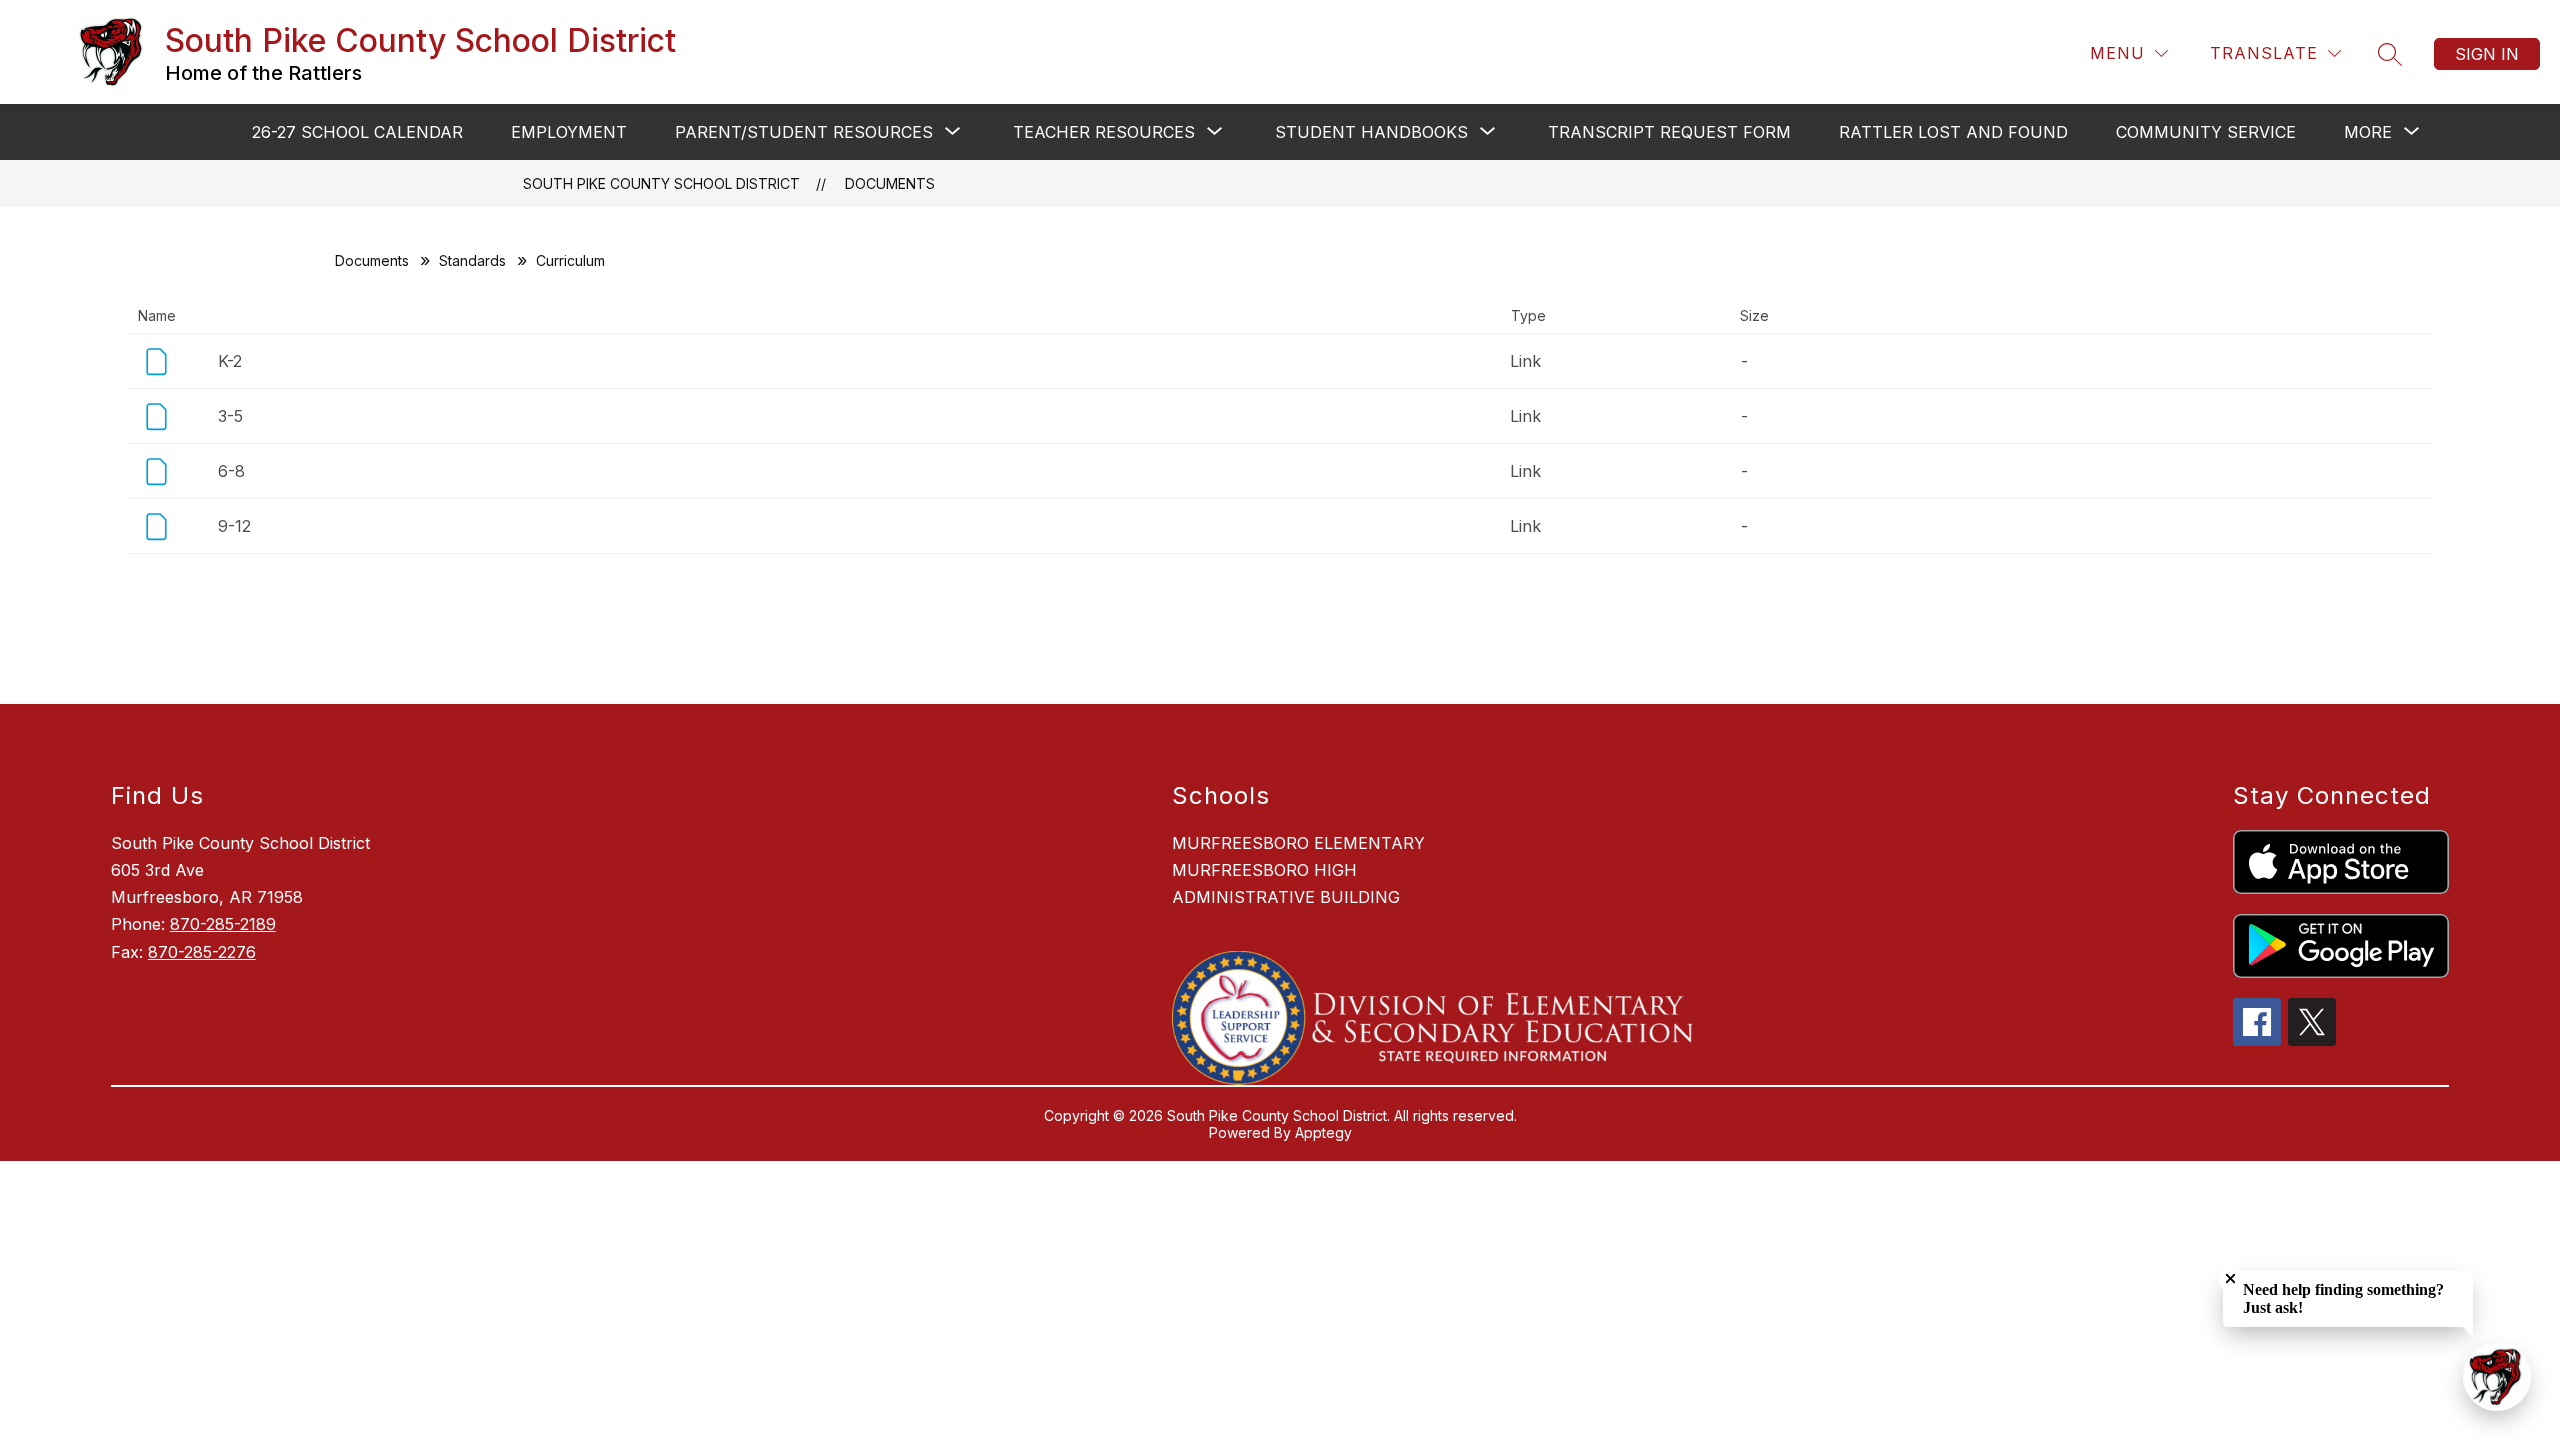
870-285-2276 (202, 952)
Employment (569, 132)
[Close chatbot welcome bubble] (2230, 1278)
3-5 (230, 416)
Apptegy (1323, 1132)
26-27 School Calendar (357, 132)
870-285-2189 (223, 924)
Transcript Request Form (1669, 132)
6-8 (231, 471)
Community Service (2206, 132)
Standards (472, 260)
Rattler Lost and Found (1953, 132)
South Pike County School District (661, 183)
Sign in (2487, 54)
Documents (890, 183)
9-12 (234, 526)
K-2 (230, 361)
